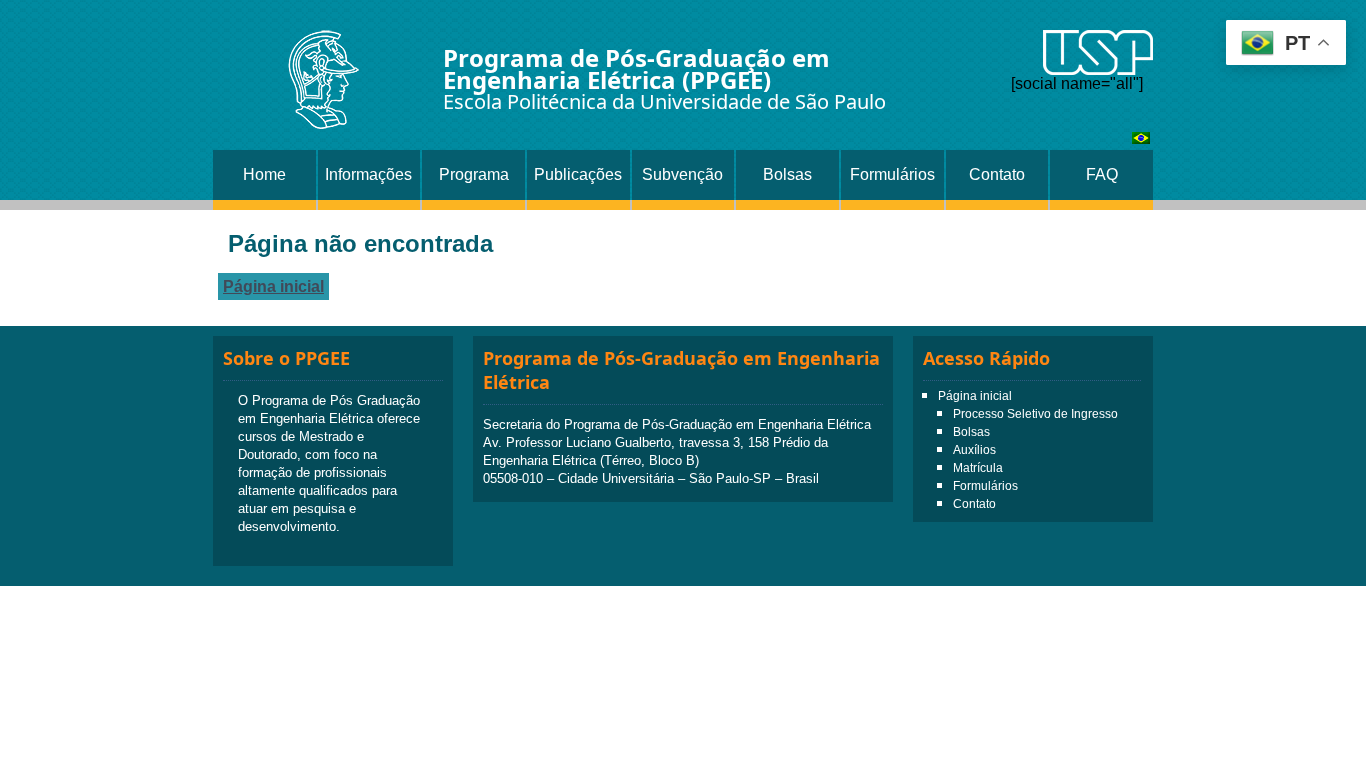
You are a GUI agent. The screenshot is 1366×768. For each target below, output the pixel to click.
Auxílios (974, 450)
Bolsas (787, 174)
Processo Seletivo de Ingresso (1035, 414)
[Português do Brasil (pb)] (1141, 138)
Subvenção (682, 174)
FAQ (1102, 174)
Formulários (892, 174)
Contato (997, 174)
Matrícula (978, 468)
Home (264, 174)
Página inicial (273, 286)
